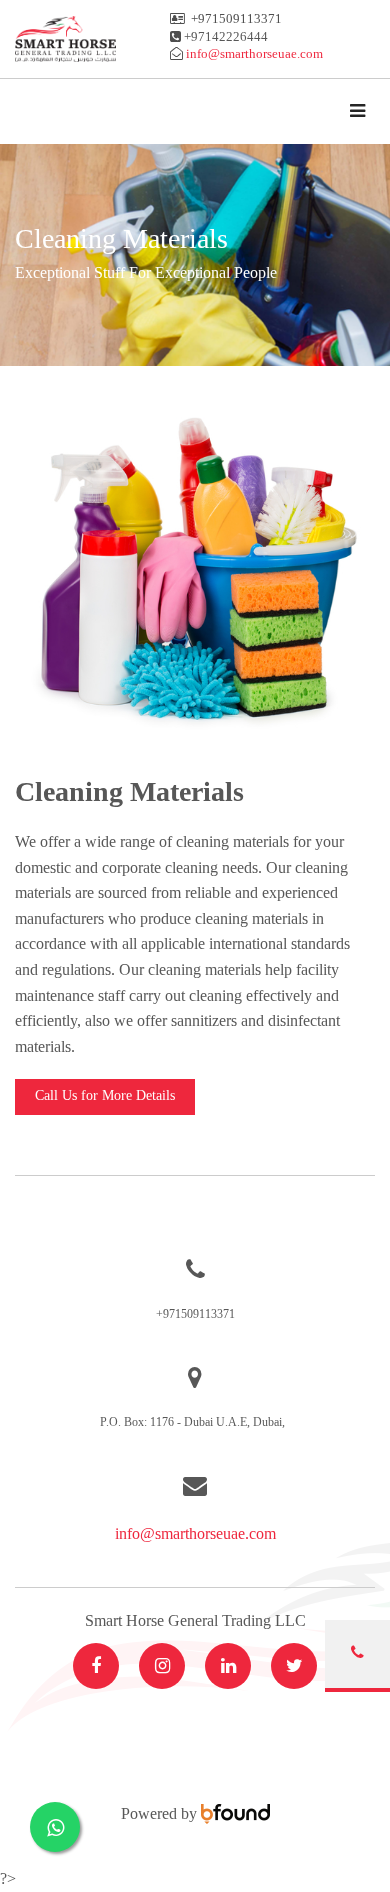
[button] (105, 1097)
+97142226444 (226, 36)
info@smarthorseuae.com (195, 1533)
